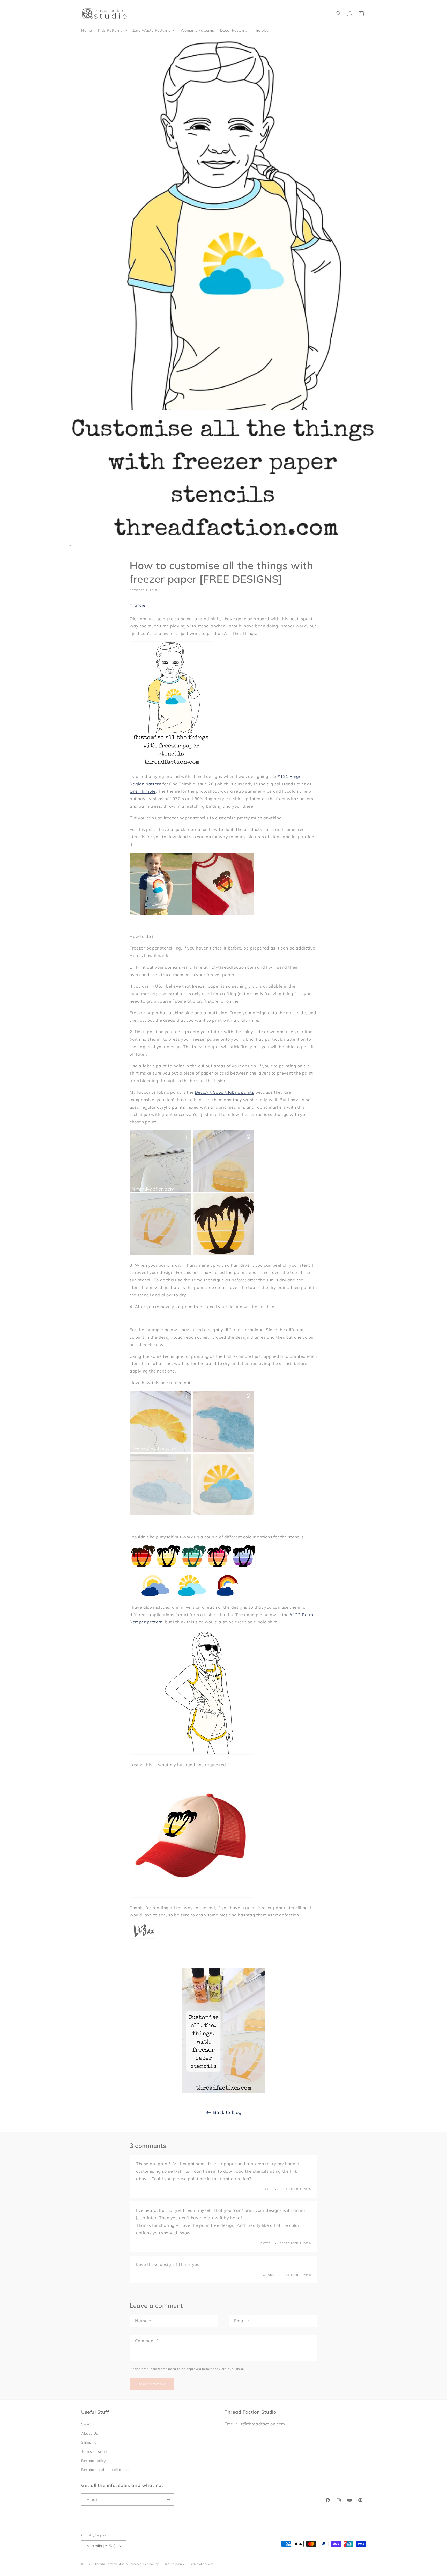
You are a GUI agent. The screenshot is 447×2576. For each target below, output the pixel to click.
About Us (90, 2433)
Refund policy (94, 2461)
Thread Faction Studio (111, 2564)
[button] (112, 30)
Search (88, 2424)
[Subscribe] (168, 2500)
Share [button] (140, 605)
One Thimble (143, 791)
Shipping (89, 2442)
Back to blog (227, 2112)
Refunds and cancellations (105, 2470)
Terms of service (96, 2451)
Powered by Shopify (144, 2564)
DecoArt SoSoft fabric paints (225, 1092)
